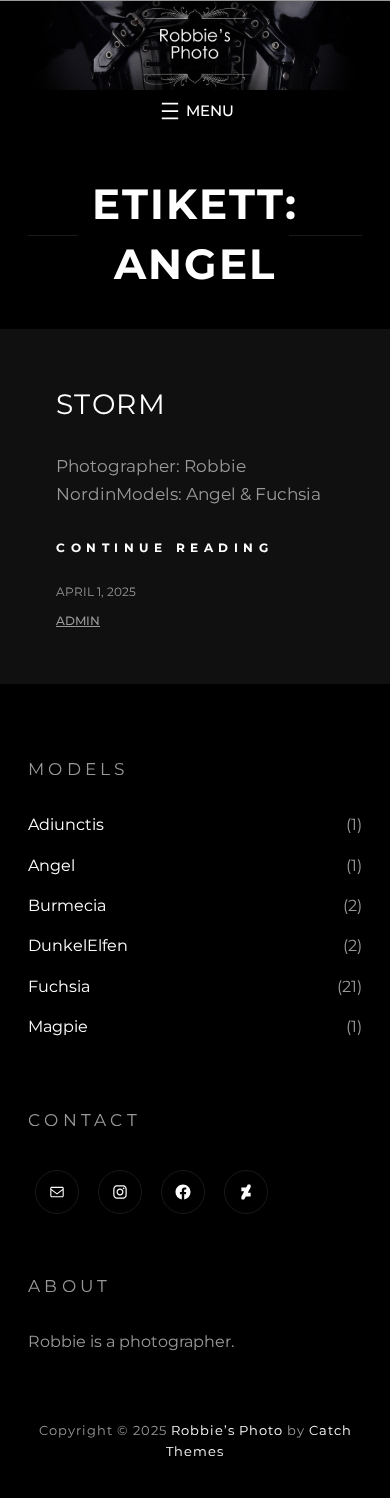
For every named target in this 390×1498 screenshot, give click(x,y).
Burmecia (67, 905)
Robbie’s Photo (227, 1430)
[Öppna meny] (195, 111)
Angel (51, 865)
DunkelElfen (78, 945)
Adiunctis (66, 824)
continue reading (164, 547)
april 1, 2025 (96, 591)
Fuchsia (59, 986)
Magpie (58, 1026)
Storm (111, 404)
